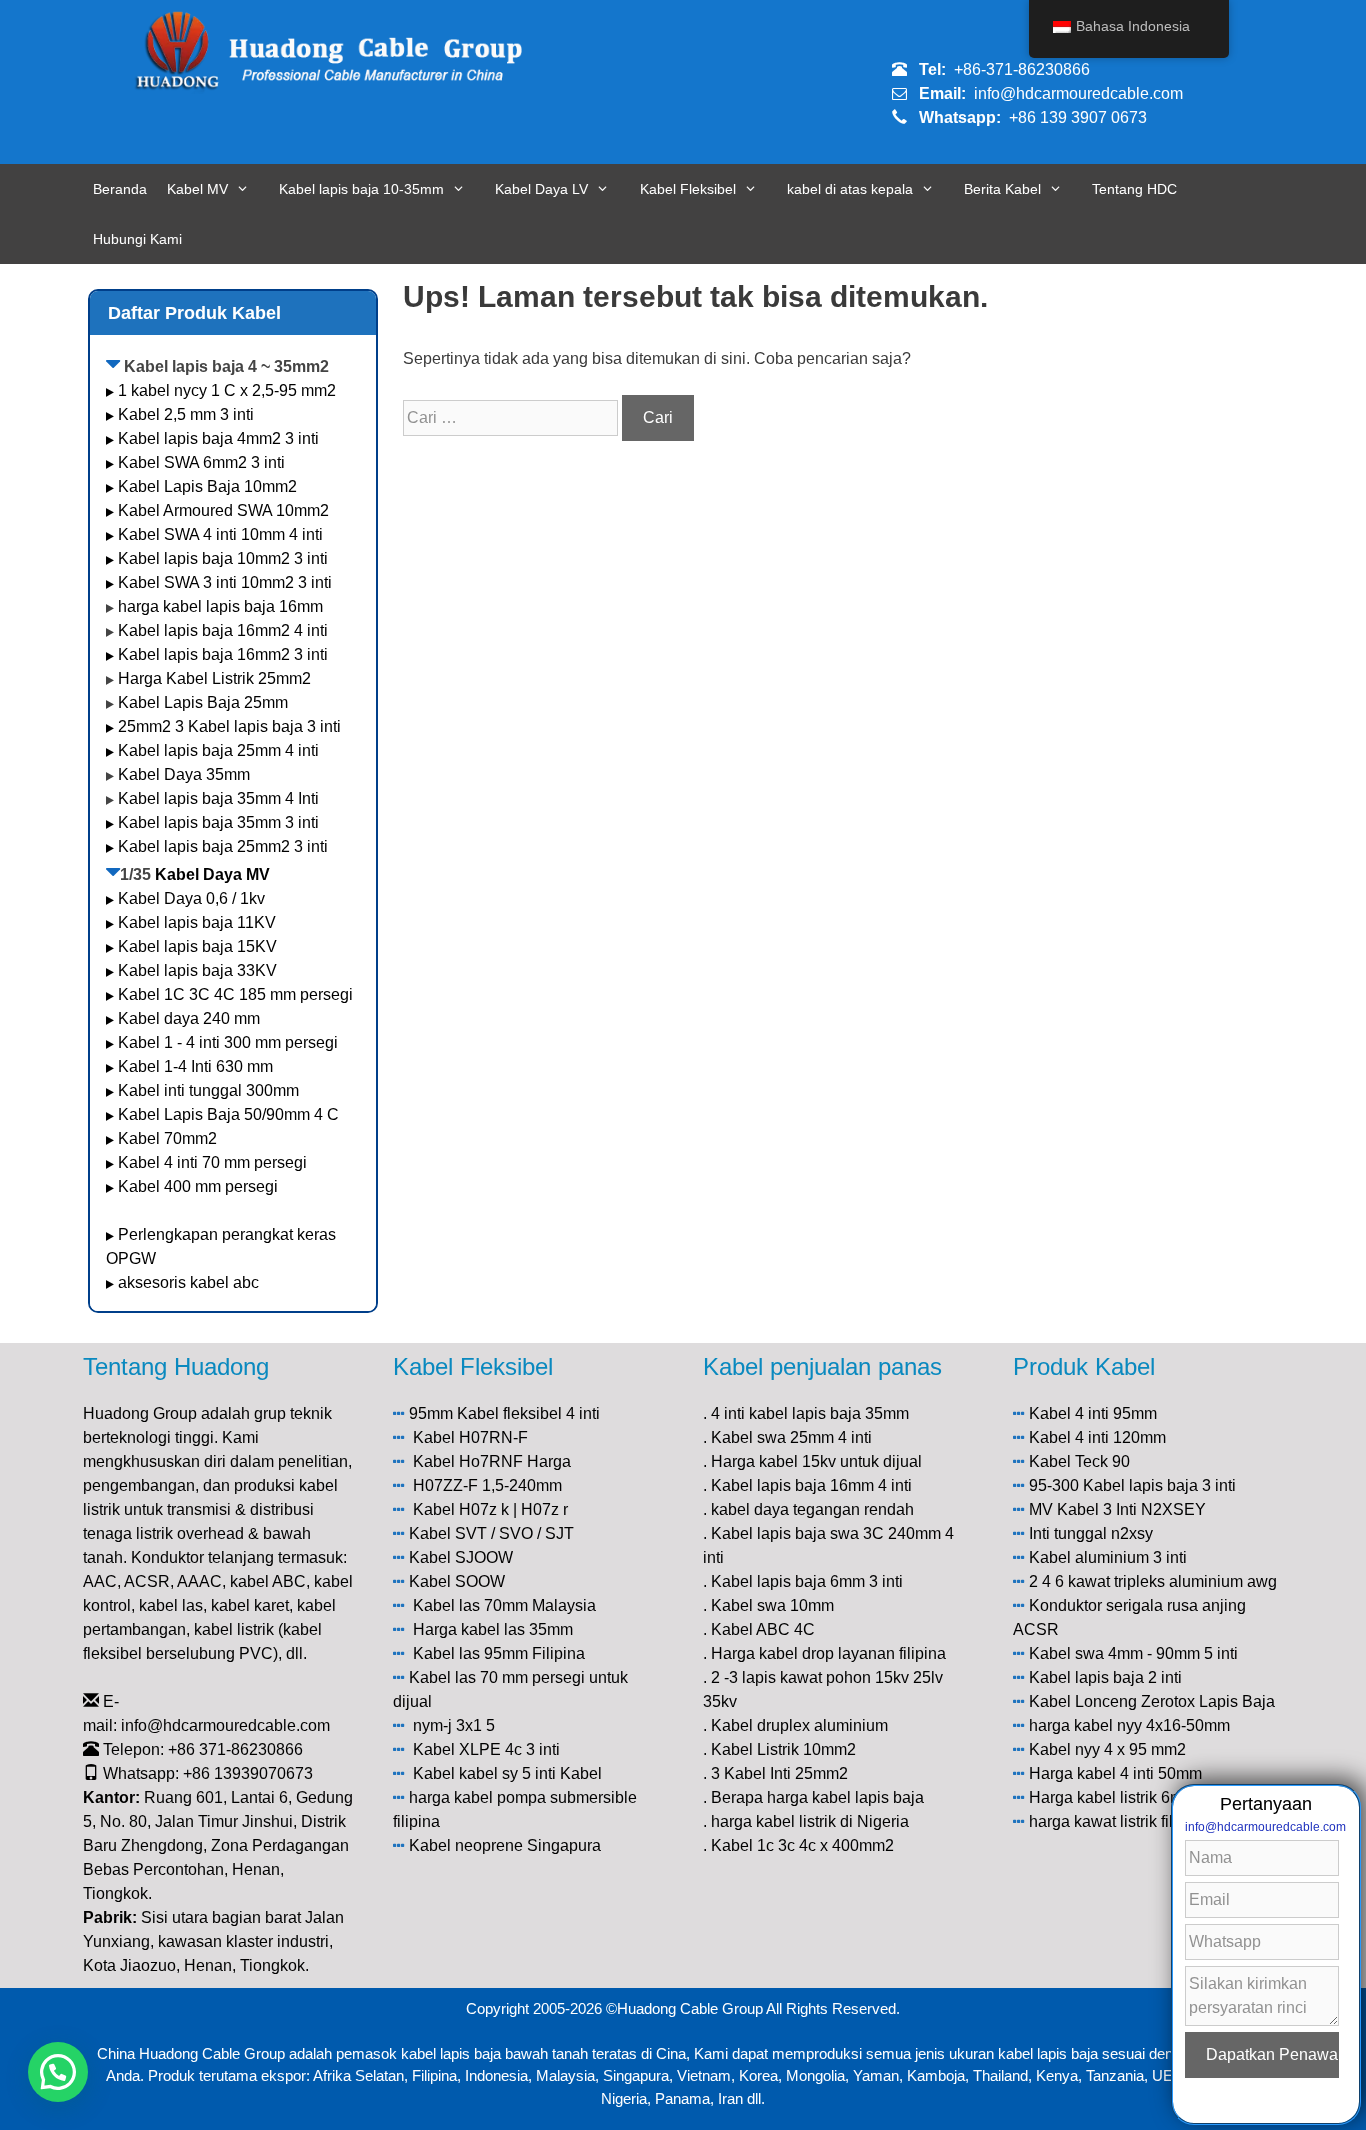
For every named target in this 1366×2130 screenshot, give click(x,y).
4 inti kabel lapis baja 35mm (810, 1413)
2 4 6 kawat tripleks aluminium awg (1153, 1581)
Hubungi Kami (137, 239)
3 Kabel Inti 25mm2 (779, 1773)
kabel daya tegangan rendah (812, 1509)
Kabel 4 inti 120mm (1097, 1437)
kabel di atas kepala (850, 189)
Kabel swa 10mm (772, 1605)
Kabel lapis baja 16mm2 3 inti (223, 654)
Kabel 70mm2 (167, 1138)
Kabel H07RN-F (470, 1437)
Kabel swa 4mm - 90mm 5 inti (1133, 1653)
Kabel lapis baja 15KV (197, 946)
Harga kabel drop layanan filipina (828, 1653)
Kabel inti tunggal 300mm (208, 1090)
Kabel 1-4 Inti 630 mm (197, 1066)
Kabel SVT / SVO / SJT (491, 1533)
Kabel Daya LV (541, 189)
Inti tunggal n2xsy (1091, 1533)
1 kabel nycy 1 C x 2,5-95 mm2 (227, 390)
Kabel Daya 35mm (184, 774)
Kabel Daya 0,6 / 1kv (191, 898)
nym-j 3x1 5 (454, 1725)
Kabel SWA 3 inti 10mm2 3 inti (225, 582)
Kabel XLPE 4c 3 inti (486, 1749)
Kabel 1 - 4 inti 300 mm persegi (230, 1042)
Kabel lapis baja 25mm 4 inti (218, 750)
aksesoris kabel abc (188, 1282)
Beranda (120, 189)
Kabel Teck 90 (1079, 1461)
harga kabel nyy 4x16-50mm (1129, 1725)
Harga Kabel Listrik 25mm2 (214, 678)
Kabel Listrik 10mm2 (783, 1749)
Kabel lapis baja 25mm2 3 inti (223, 846)
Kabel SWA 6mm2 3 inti (201, 462)
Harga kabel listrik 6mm (1112, 1797)
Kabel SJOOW (461, 1557)
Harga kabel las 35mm (493, 1629)
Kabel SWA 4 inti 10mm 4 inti (220, 534)
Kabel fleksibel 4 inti (528, 1413)
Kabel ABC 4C (763, 1629)
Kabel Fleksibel (688, 189)
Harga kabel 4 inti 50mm (1115, 1773)
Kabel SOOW (457, 1581)
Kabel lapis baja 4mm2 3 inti (218, 438)
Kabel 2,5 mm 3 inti (186, 414)
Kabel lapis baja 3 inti (1159, 1485)
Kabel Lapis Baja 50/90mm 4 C (228, 1114)
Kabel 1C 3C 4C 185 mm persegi (235, 994)
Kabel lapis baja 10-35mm (361, 189)
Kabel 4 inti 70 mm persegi (212, 1162)
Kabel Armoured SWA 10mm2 (223, 510)
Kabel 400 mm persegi (198, 1186)
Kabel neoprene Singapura (505, 1845)
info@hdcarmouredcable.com (1078, 93)
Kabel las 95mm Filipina (499, 1653)
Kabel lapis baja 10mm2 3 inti (223, 558)
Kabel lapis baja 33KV (197, 970)
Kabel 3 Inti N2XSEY (1131, 1509)
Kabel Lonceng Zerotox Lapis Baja (1152, 1701)
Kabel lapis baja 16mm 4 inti (811, 1485)
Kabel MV (197, 189)
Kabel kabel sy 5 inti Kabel (507, 1773)
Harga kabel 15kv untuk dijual (816, 1461)
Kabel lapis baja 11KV (197, 922)
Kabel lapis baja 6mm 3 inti (807, 1581)
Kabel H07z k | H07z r (490, 1509)
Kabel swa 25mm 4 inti (791, 1437)
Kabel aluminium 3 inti (1108, 1557)
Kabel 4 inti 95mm (1093, 1413)
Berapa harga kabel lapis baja (817, 1797)
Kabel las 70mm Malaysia (504, 1605)
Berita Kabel (1002, 189)
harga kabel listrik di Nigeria (810, 1821)
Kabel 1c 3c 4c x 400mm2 (802, 1845)
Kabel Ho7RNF (468, 1461)
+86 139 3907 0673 (1078, 117)
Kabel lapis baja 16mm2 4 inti (223, 630)
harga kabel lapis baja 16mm (220, 606)
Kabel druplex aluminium (799, 1725)
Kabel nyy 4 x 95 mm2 (1107, 1749)
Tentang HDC (1134, 189)
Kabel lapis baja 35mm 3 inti (218, 822)
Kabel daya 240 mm (189, 1018)
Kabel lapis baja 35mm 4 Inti (218, 798)
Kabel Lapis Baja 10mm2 (207, 486)
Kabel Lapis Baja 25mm (203, 702)
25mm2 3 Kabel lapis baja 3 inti (229, 726)
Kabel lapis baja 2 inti (1105, 1677)
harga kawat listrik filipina (1118, 1821)
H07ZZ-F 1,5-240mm (487, 1485)
